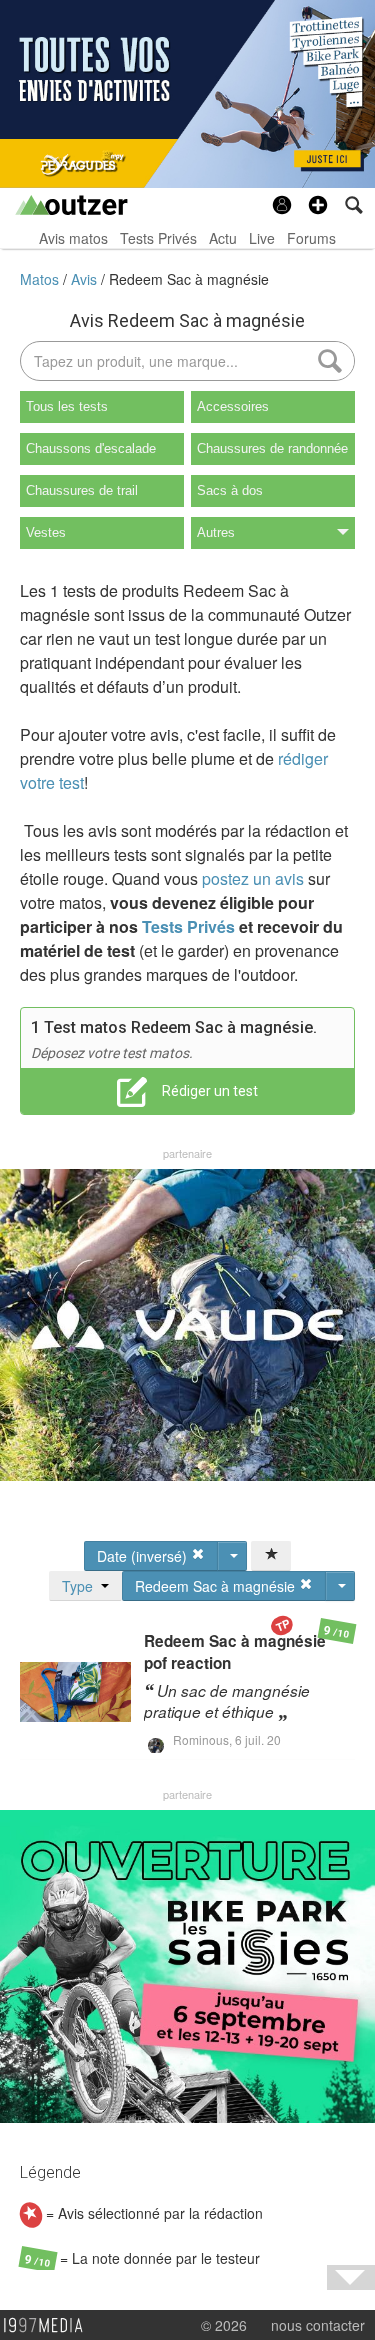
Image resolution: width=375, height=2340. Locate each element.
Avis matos (73, 238)
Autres (216, 532)
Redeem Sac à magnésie (189, 279)
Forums (311, 238)
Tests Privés (158, 238)
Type (81, 1586)
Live (262, 238)
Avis (86, 279)
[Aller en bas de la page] (351, 2277)
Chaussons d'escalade (91, 448)
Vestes (46, 532)
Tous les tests (67, 406)
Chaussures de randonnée (272, 448)
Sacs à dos (230, 490)
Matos (41, 279)
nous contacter (318, 2325)
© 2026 (224, 2325)
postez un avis (253, 878)
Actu (223, 238)
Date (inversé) (144, 1556)
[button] (318, 205)
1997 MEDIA (49, 2326)
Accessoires (233, 406)
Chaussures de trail (82, 490)
